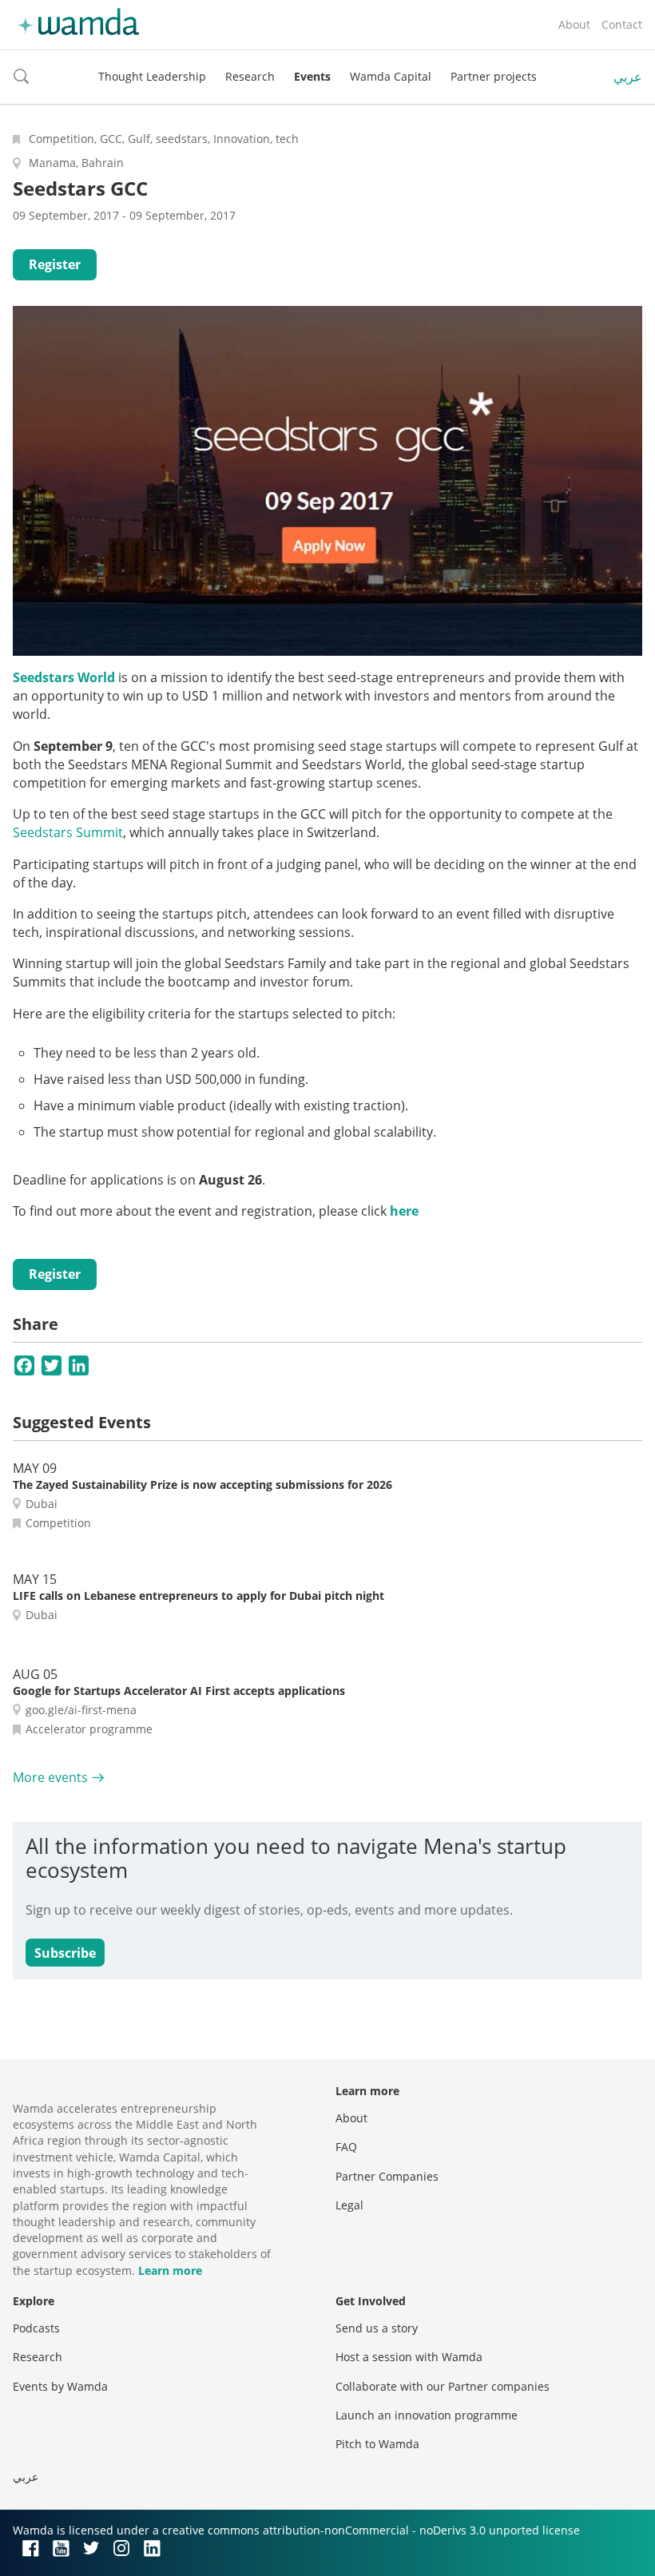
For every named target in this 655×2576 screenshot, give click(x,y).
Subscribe (65, 1953)
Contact (622, 24)
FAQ (346, 2147)
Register (55, 264)
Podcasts (36, 2328)
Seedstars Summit (68, 832)
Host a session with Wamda (409, 2357)
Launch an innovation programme (427, 2415)
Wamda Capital (391, 76)
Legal (349, 2205)
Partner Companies (387, 2176)
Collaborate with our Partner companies (443, 2386)
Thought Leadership (152, 76)
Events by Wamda (60, 2386)
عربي (628, 77)
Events (312, 76)
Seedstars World (64, 677)
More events (50, 1777)
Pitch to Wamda (377, 2444)
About (574, 24)
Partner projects (494, 76)
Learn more (170, 2270)
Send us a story (377, 2328)
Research (250, 76)
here (404, 1211)
